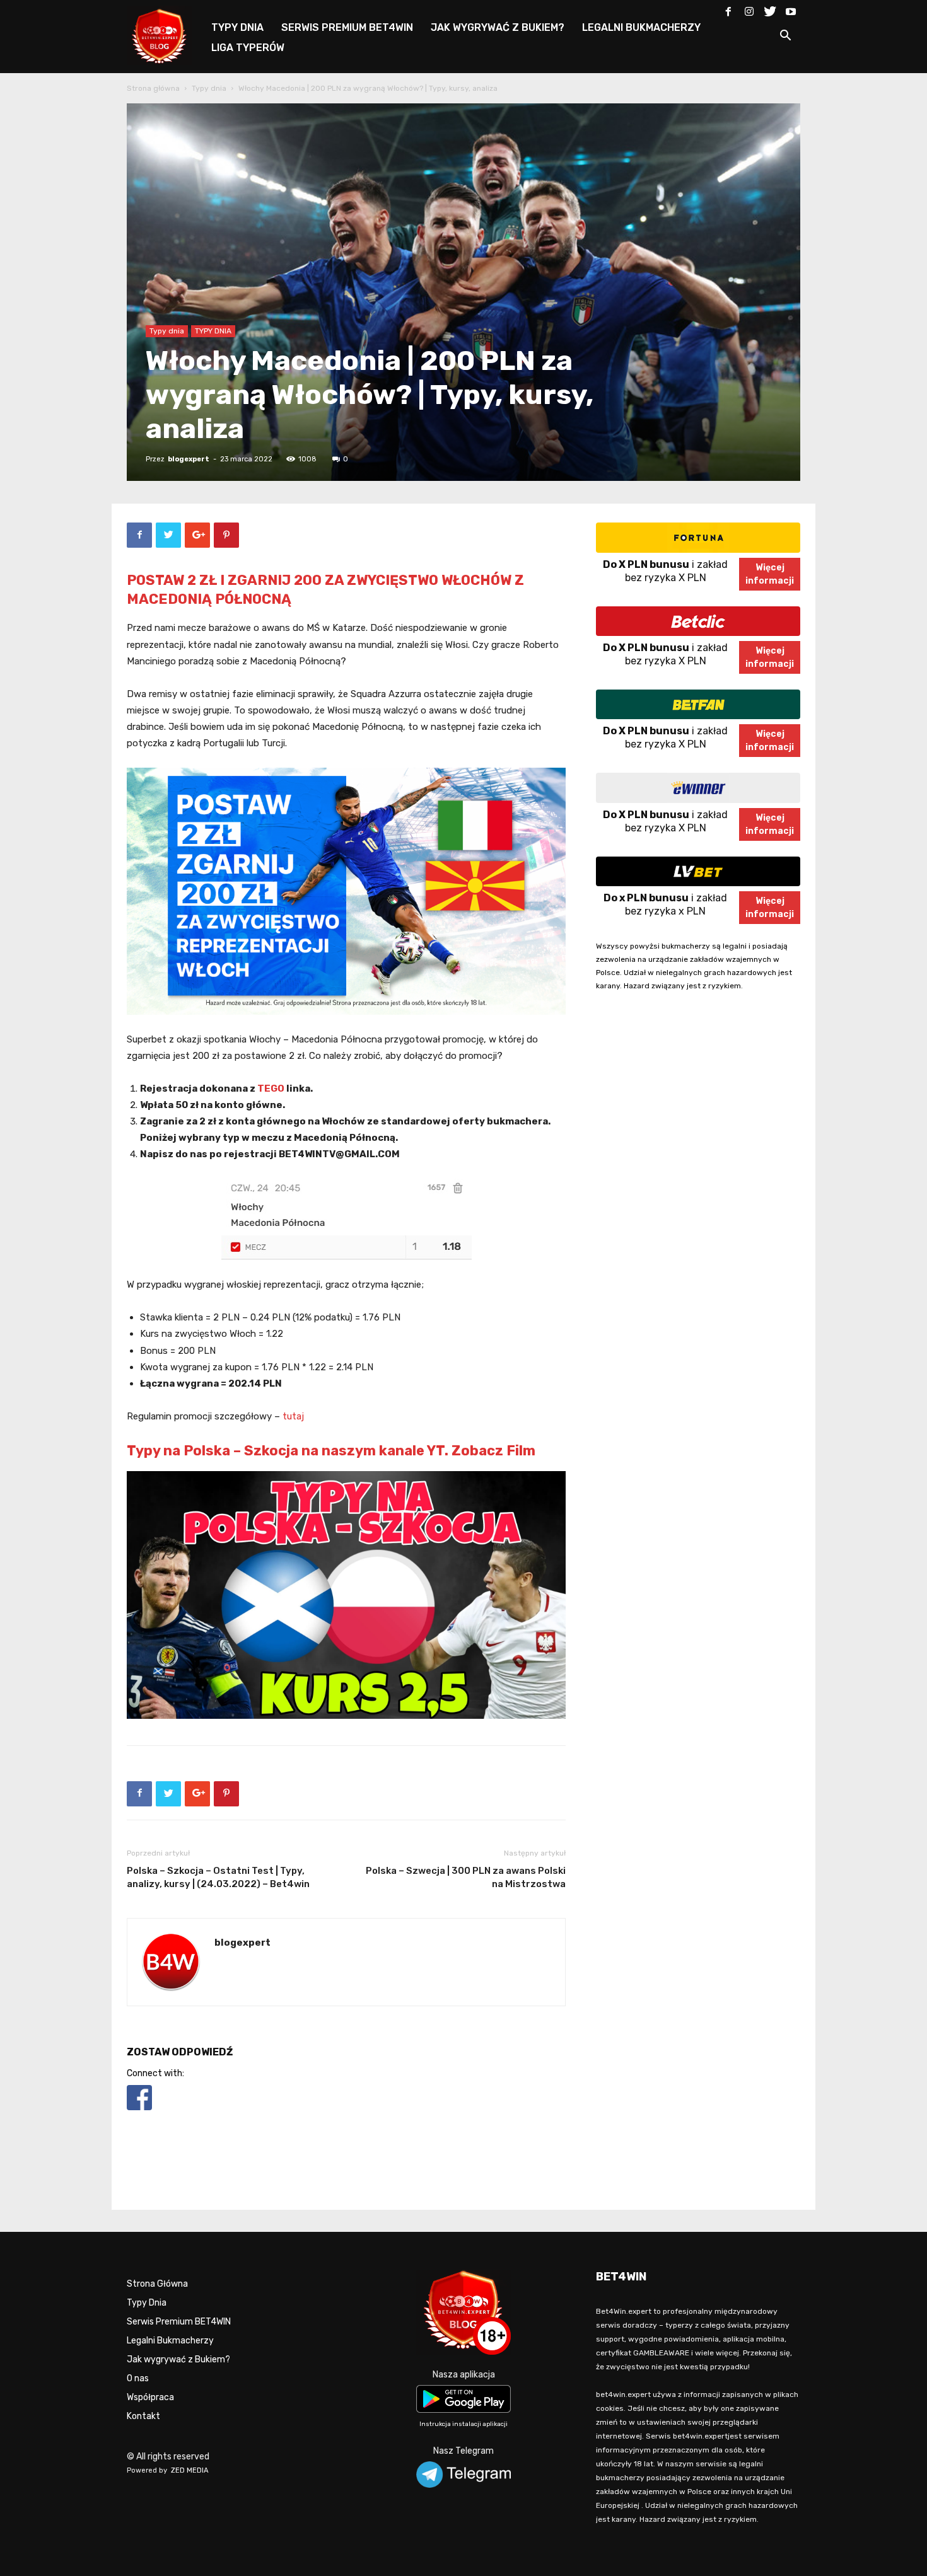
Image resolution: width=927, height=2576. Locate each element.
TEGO (271, 1089)
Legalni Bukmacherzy (170, 2341)
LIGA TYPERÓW (248, 48)
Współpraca (150, 2397)
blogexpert (189, 459)
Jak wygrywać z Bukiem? (178, 2359)
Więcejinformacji (770, 574)
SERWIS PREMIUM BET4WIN (347, 27)
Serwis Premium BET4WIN (179, 2322)
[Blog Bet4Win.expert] (166, 34)
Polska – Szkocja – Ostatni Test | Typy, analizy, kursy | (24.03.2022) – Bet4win (218, 1877)
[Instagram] (749, 9)
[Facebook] (728, 9)
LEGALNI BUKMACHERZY (641, 27)
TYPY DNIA (237, 27)
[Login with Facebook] (139, 2112)
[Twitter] (770, 9)
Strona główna (153, 88)
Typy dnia (209, 88)
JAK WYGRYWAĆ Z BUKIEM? (498, 27)
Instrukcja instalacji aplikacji (463, 2424)
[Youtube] (791, 9)
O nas (138, 2378)
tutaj (293, 1416)
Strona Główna (157, 2284)
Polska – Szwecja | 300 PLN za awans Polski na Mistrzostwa (466, 1877)
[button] (785, 38)
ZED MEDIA (190, 2470)
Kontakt (143, 2416)
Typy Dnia (147, 2303)
